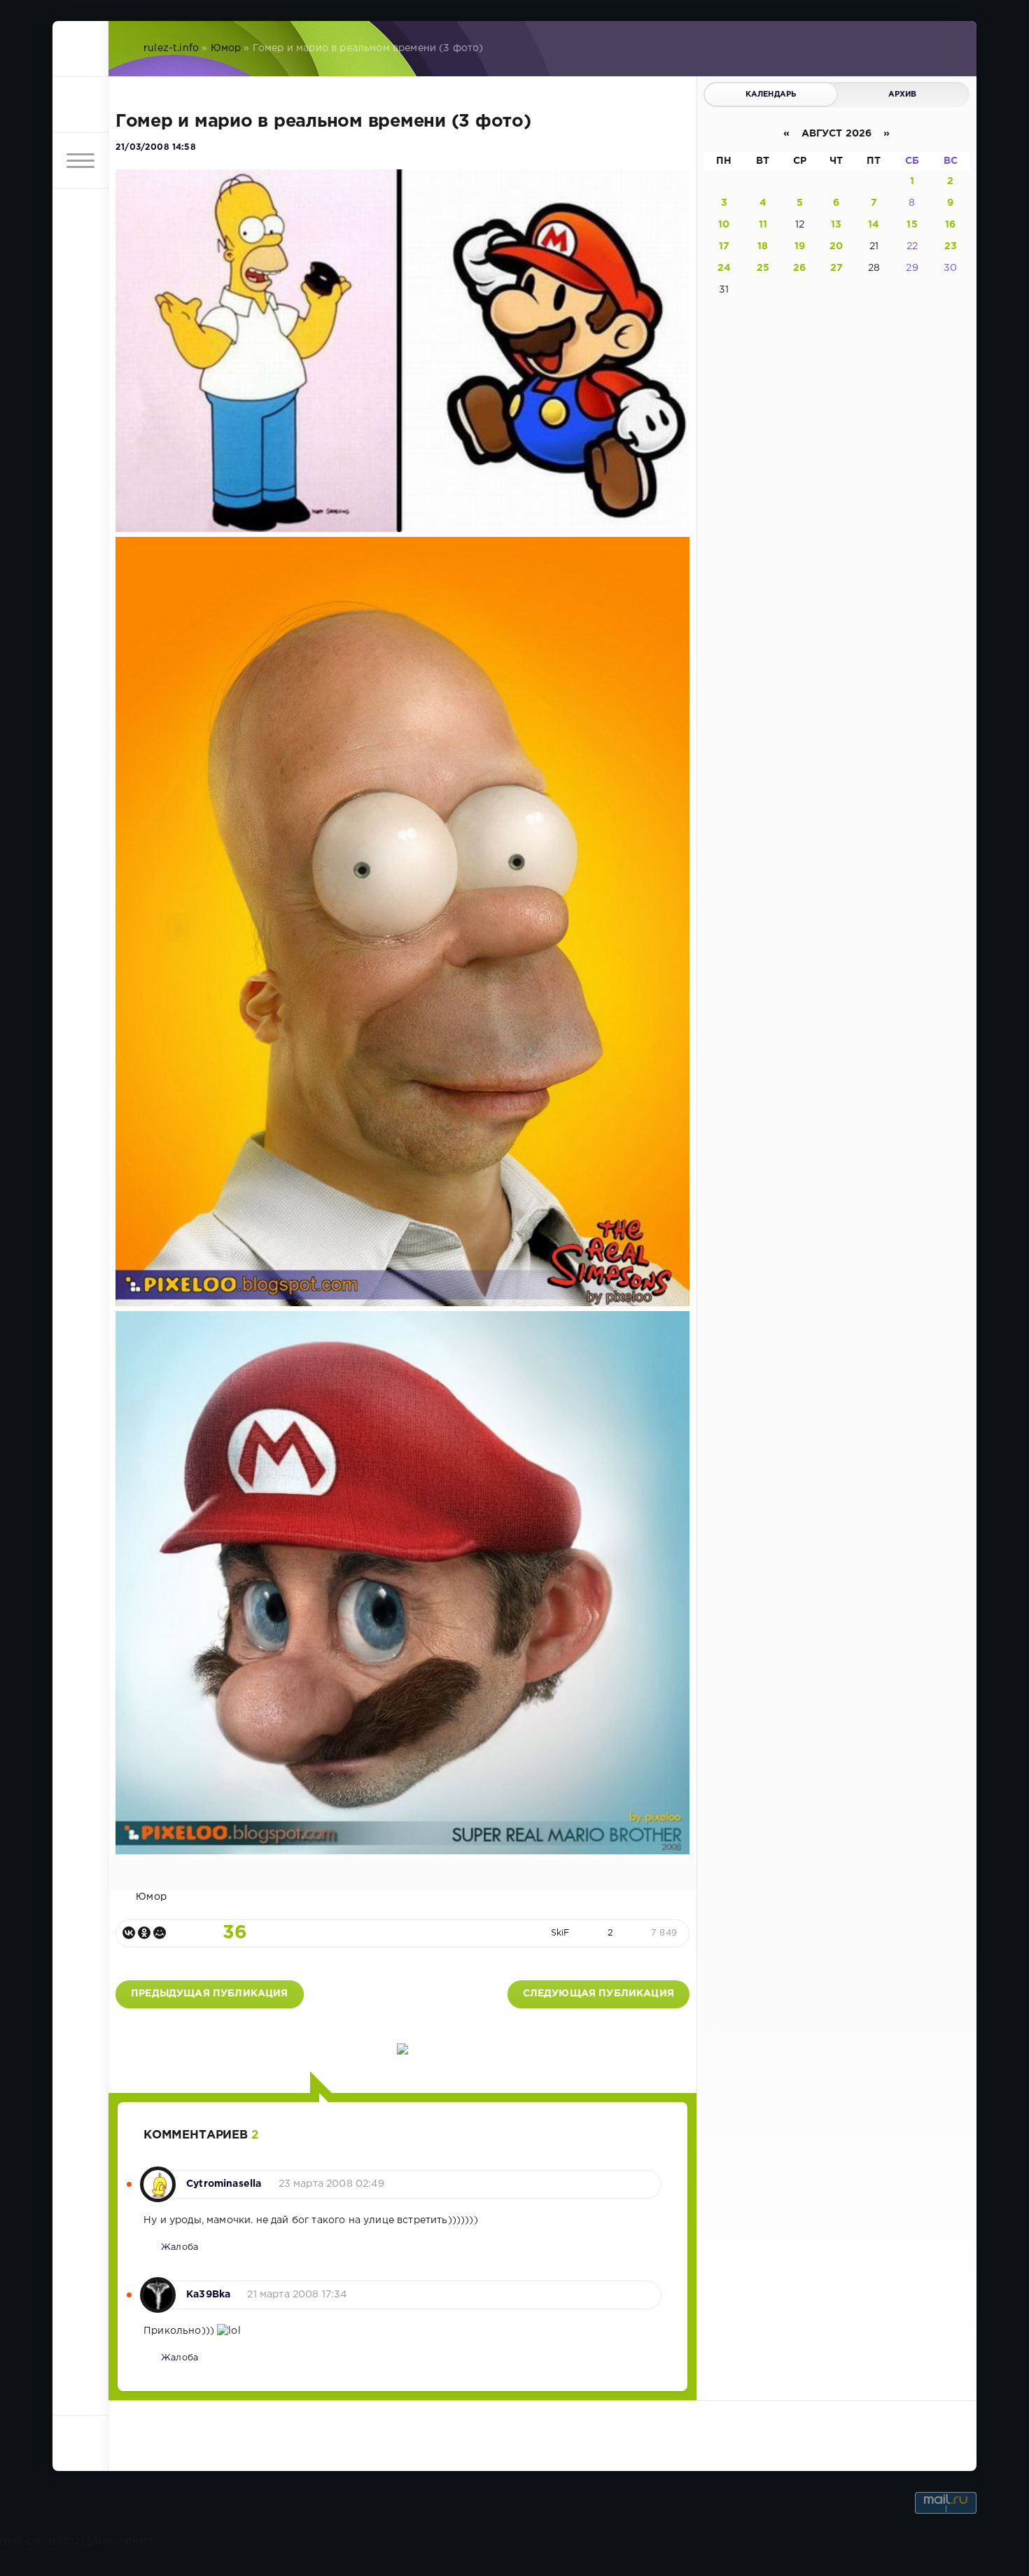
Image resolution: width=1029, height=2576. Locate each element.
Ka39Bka (208, 2295)
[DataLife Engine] (80, 49)
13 (836, 225)
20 (836, 246)
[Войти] (80, 105)
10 (724, 225)
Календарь (771, 94)
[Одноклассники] (144, 1933)
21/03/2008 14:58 (156, 147)
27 (836, 268)
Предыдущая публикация (210, 1994)
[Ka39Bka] (158, 2288)
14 (874, 225)
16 (950, 225)
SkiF (560, 1933)
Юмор (226, 48)
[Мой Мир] (160, 1933)
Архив (903, 94)
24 (724, 268)
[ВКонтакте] (129, 1933)
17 (724, 246)
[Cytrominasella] (158, 2177)
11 (763, 225)
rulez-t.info (171, 48)
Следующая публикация (598, 1994)
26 (799, 268)
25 (763, 268)
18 (763, 246)
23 (951, 246)
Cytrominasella (224, 2184)
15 (912, 225)
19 (800, 246)
